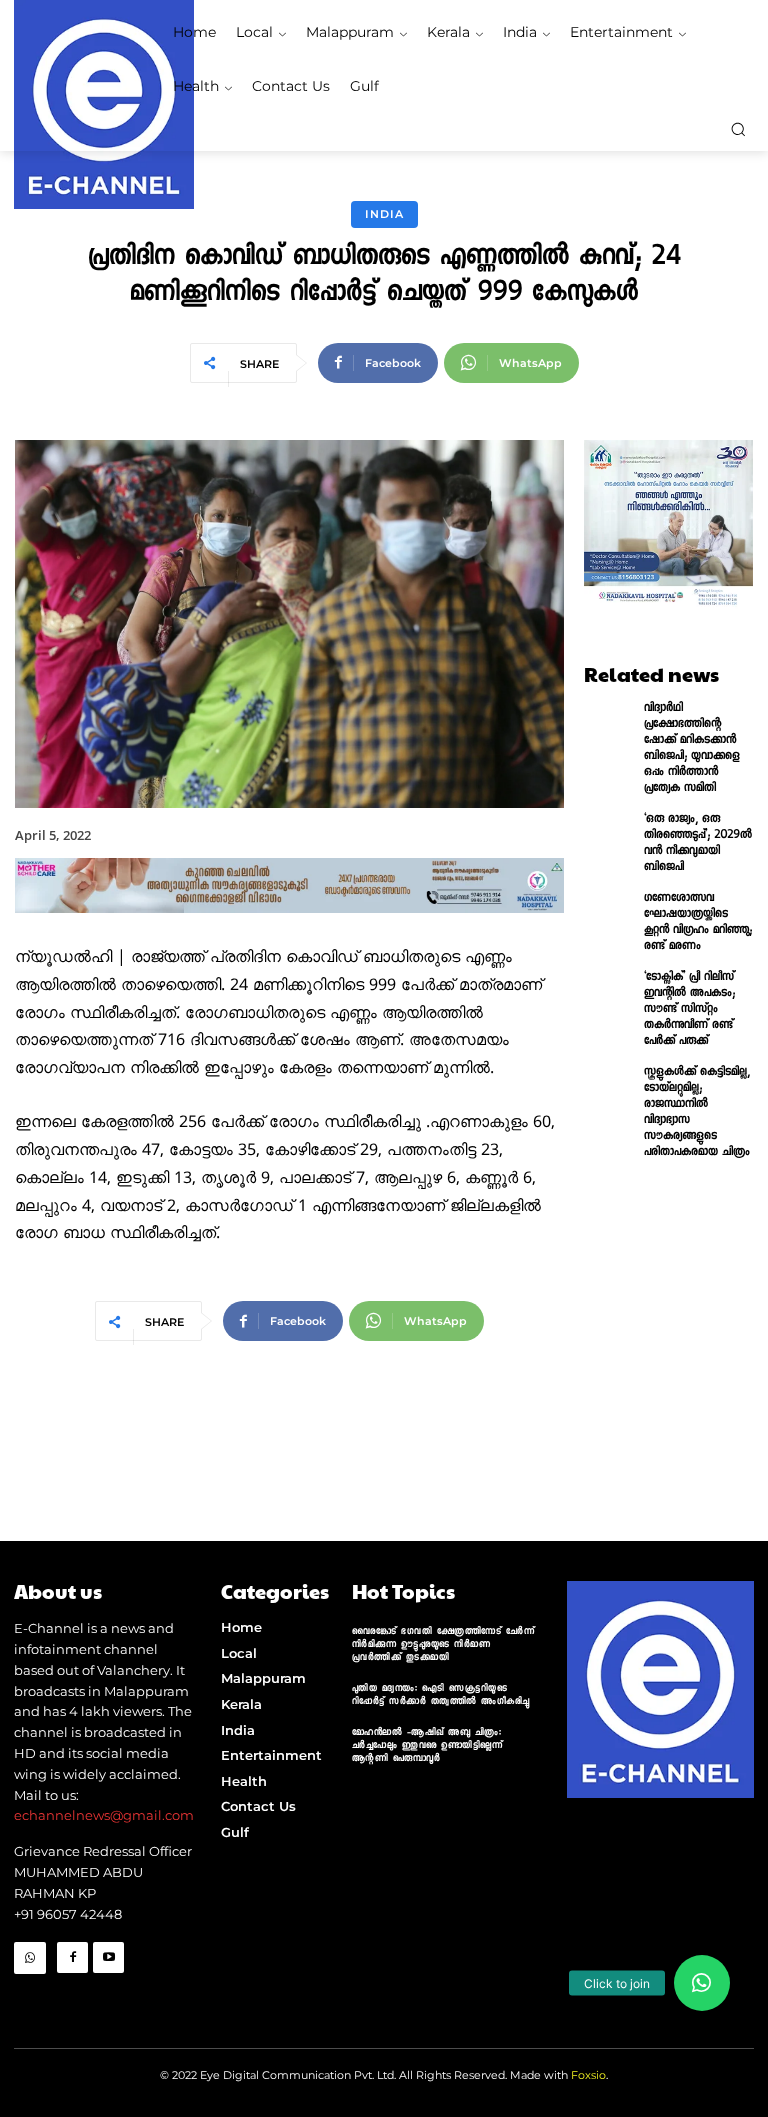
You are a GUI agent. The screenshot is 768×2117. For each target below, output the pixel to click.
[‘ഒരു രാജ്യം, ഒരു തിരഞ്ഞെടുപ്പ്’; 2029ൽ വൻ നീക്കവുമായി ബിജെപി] (609, 842)
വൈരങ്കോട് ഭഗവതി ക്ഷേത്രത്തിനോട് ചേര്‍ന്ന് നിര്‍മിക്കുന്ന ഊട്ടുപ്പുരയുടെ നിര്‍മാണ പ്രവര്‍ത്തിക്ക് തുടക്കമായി (443, 1645)
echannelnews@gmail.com (104, 1815)
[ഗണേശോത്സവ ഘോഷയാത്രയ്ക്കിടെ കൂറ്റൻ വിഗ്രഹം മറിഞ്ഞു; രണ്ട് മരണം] (609, 921)
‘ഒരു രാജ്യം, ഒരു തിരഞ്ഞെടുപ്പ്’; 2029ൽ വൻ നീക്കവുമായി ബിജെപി (698, 844)
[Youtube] (108, 1957)
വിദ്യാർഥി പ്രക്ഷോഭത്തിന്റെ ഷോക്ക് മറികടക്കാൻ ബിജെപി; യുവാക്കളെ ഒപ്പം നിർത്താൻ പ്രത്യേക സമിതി (692, 749)
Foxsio (588, 2075)
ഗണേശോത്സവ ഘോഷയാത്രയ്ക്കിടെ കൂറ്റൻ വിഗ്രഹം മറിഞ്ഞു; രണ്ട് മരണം (698, 923)
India (384, 214)
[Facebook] (72, 1957)
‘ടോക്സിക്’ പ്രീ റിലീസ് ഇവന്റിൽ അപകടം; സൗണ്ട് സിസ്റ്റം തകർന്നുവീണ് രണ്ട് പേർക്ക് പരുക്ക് (689, 1010)
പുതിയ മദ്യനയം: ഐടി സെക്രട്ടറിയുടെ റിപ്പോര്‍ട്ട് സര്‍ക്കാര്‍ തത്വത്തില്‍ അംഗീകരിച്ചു (441, 1696)
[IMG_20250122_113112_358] (289, 930)
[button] (738, 129)
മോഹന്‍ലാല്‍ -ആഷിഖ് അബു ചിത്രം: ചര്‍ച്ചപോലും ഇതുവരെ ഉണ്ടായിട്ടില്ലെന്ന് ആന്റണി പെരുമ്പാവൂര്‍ (427, 1746)
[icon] (30, 1990)
